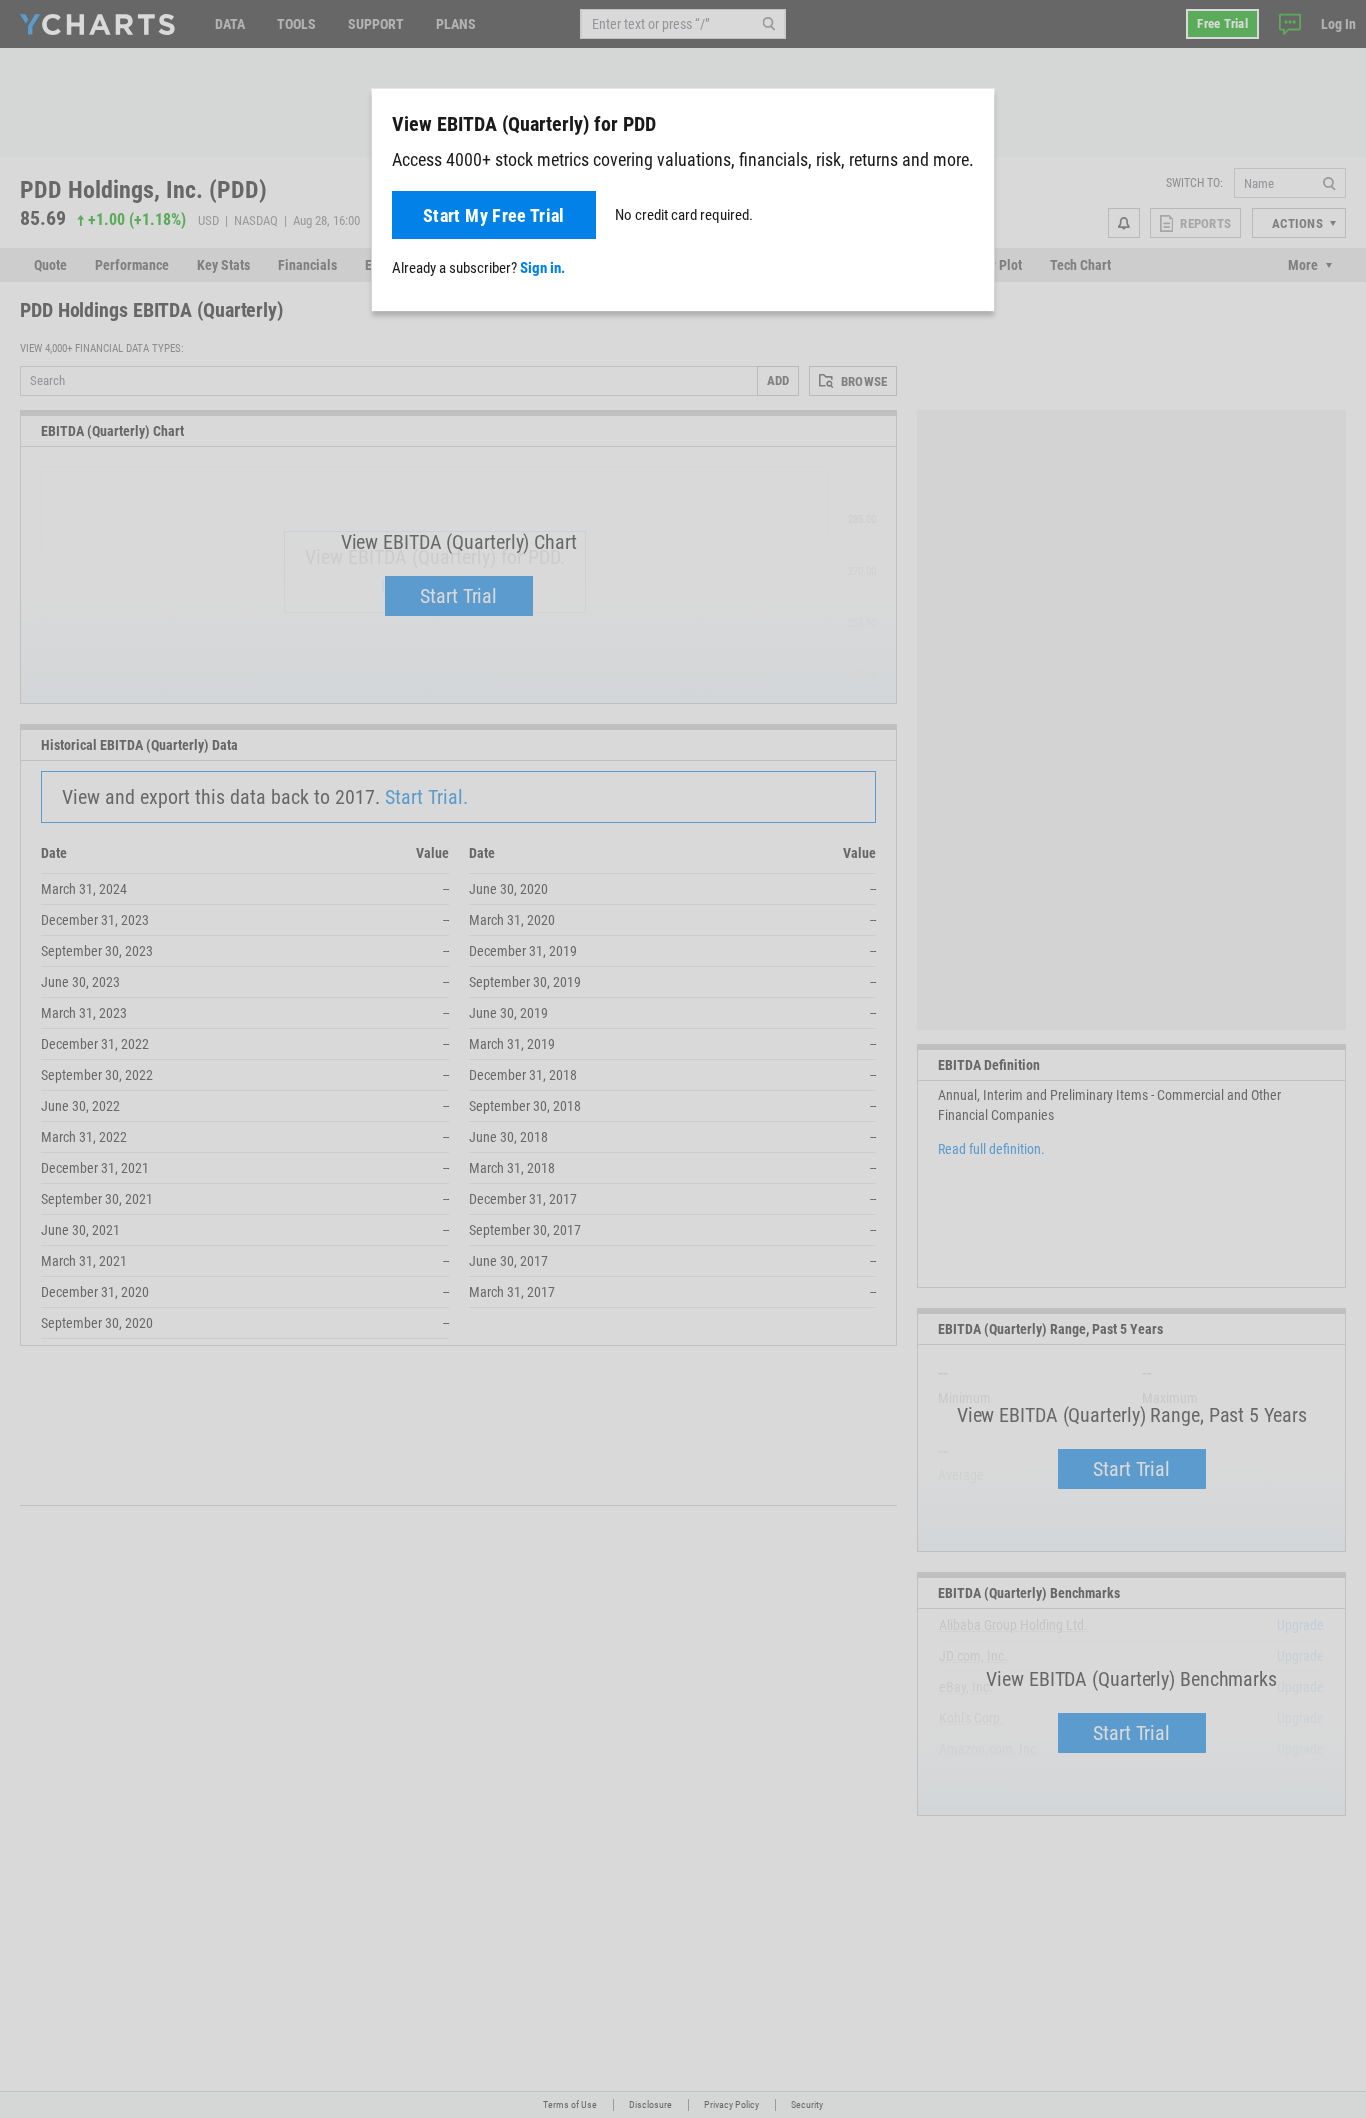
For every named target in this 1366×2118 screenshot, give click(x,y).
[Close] (971, 120)
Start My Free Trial (494, 215)
